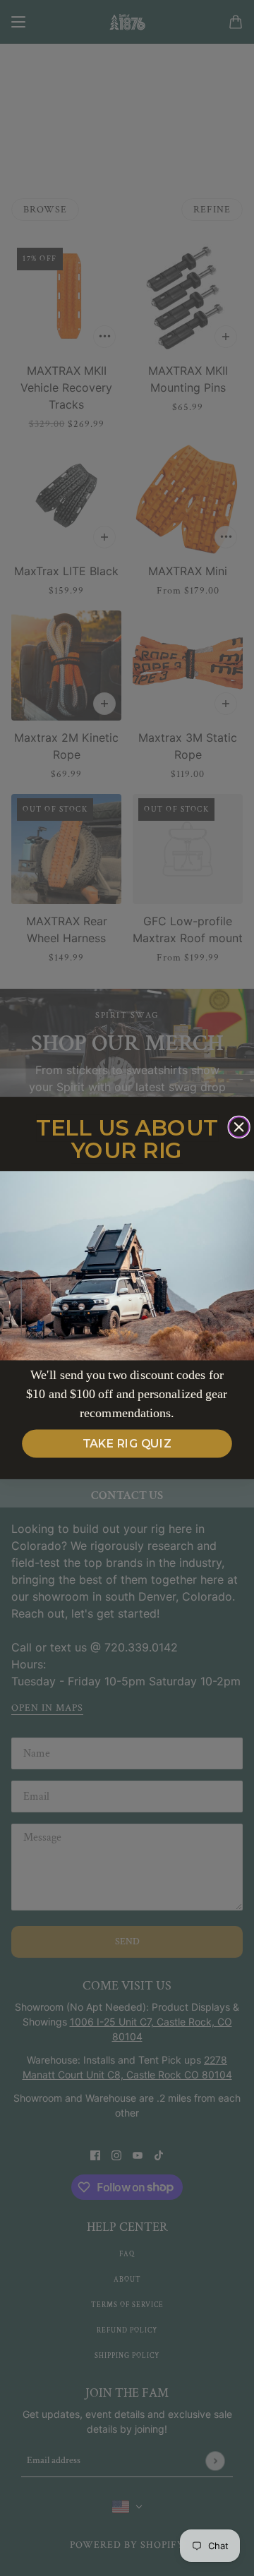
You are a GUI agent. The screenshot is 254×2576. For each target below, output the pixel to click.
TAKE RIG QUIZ (127, 1444)
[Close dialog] (239, 1127)
